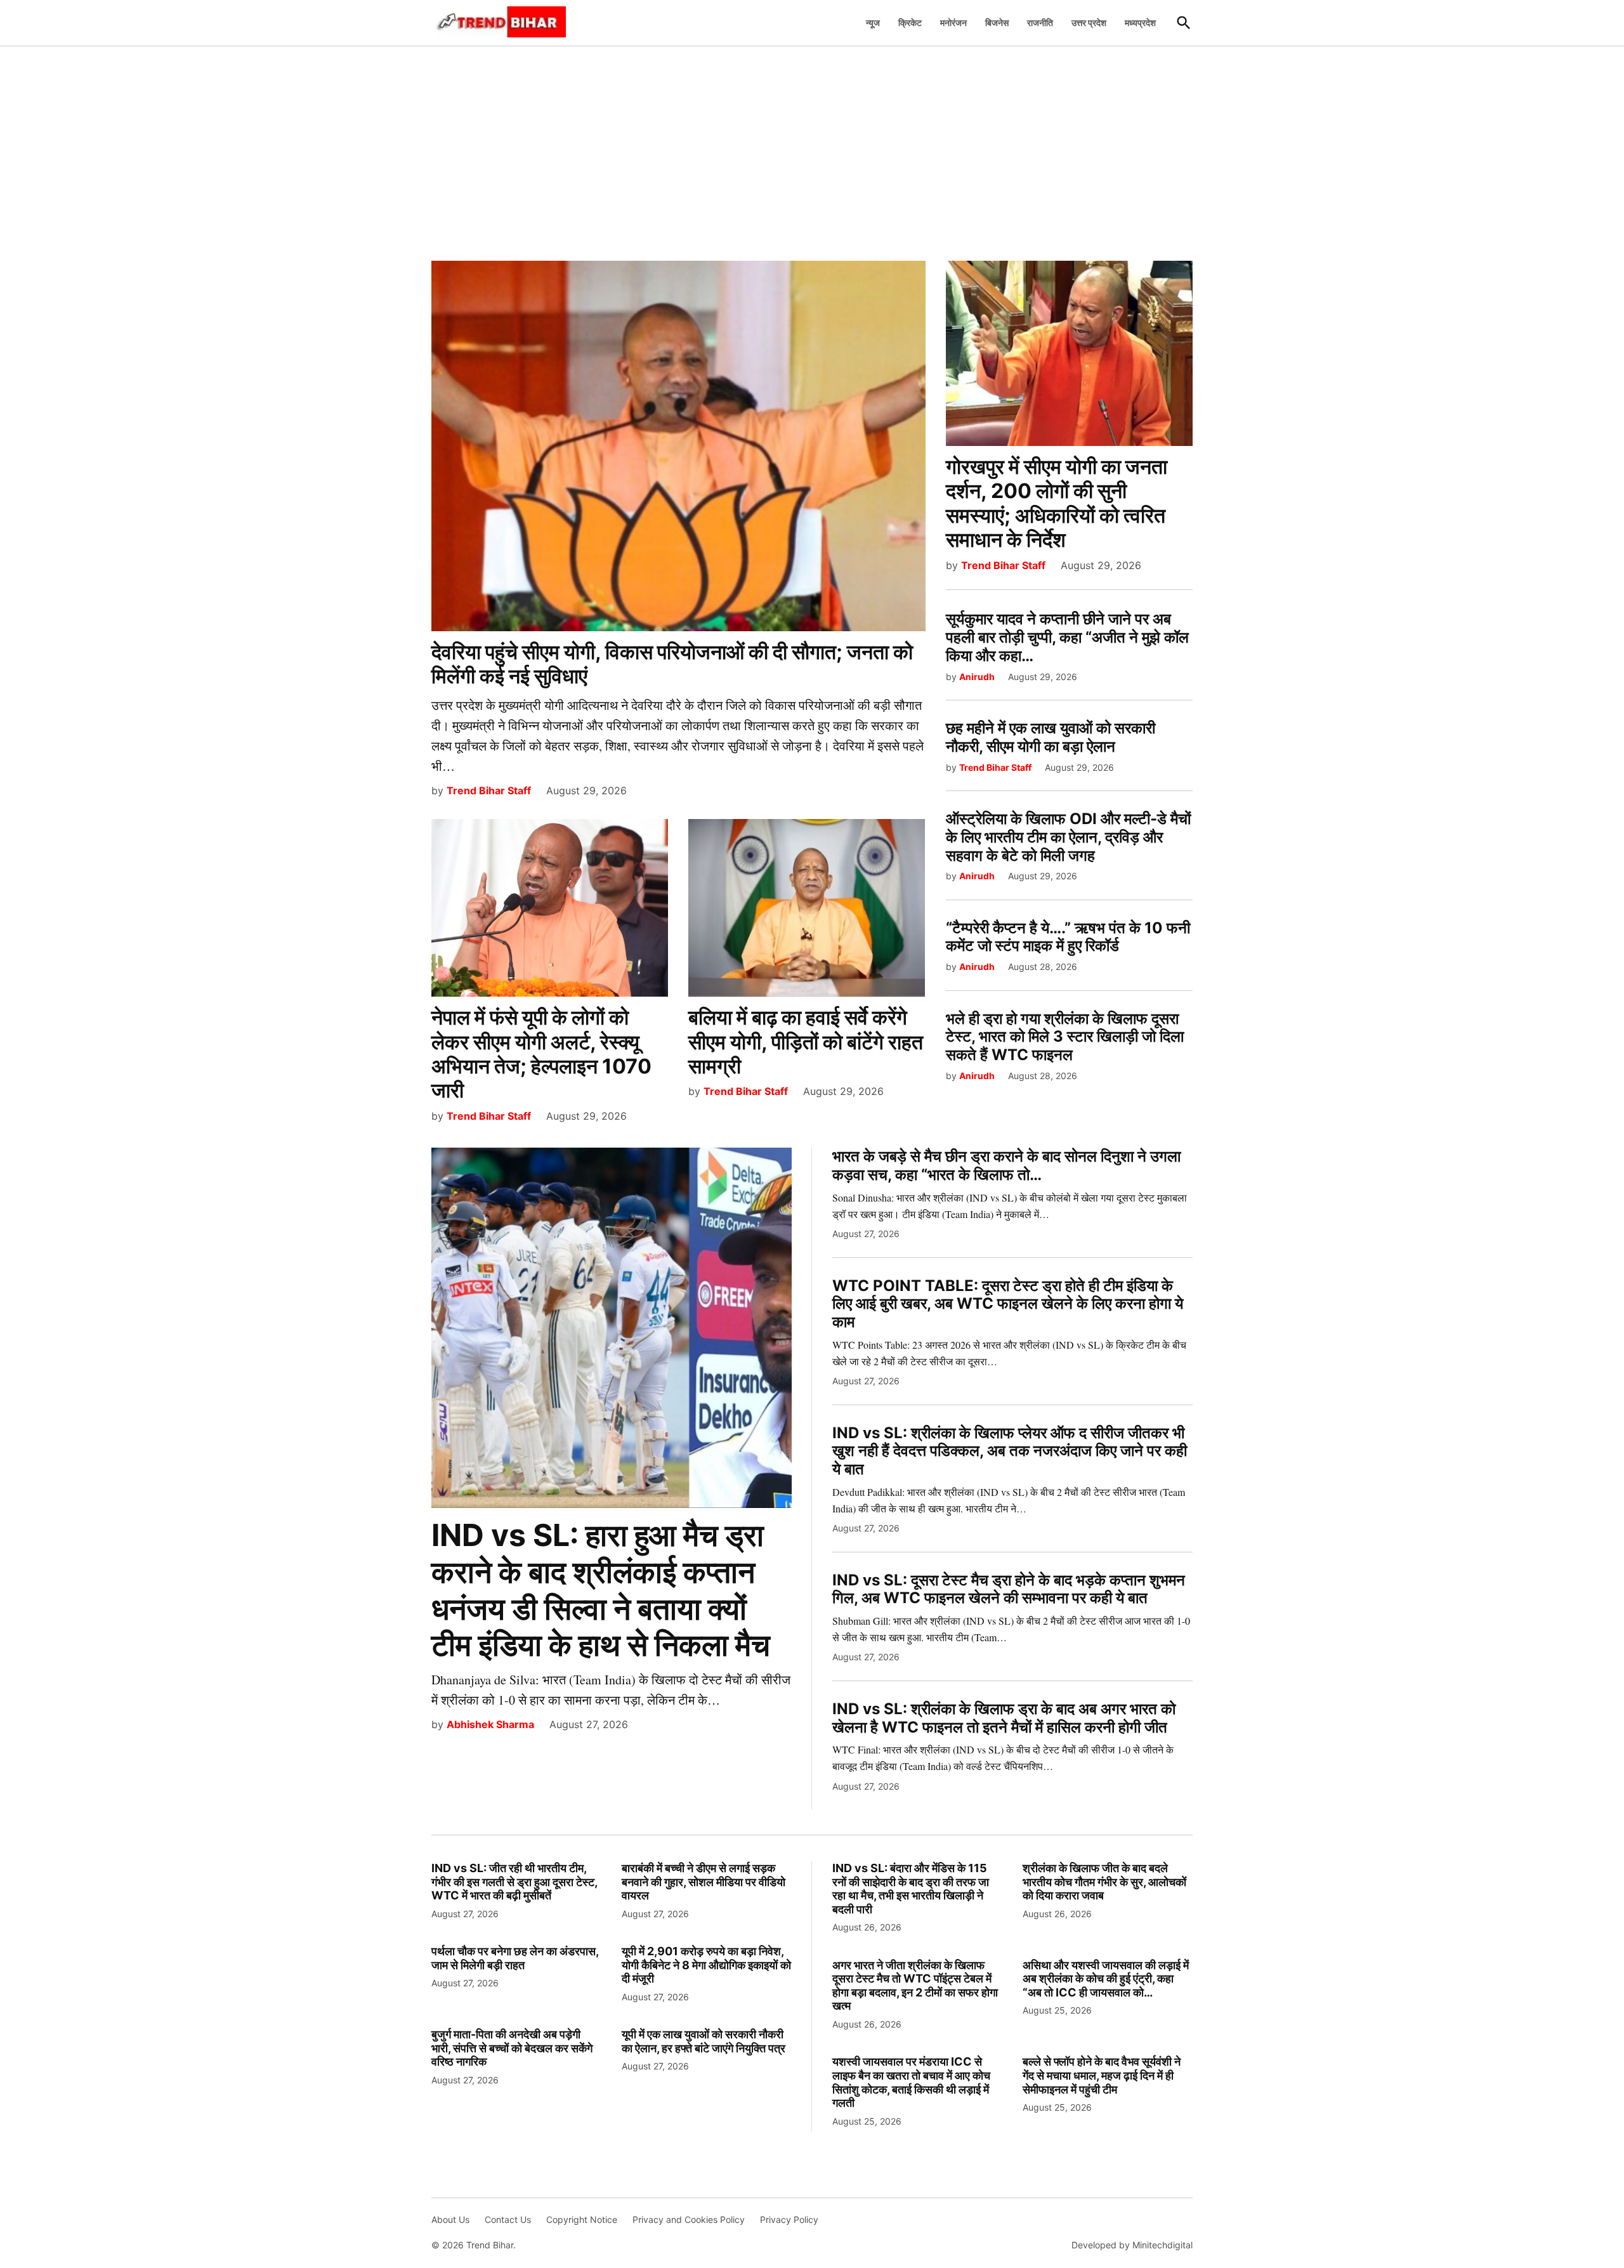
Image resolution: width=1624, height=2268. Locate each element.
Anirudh (977, 677)
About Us (450, 2219)
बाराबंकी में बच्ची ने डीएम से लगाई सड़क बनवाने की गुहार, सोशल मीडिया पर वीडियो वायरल (704, 1882)
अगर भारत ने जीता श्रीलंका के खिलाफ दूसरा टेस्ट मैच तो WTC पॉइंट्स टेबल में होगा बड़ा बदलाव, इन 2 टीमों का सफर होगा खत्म (915, 1986)
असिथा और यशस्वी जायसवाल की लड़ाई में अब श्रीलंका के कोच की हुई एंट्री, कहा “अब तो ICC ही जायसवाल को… (1106, 1979)
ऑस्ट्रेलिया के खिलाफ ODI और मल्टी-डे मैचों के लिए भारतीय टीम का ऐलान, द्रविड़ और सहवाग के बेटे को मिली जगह (1068, 837)
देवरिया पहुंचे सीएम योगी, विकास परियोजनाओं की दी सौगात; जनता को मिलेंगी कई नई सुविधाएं (672, 664)
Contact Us (508, 2219)
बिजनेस (997, 23)
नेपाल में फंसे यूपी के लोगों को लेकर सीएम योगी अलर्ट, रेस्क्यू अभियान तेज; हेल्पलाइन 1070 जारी (541, 1054)
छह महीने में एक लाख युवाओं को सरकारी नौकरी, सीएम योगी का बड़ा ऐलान (1051, 737)
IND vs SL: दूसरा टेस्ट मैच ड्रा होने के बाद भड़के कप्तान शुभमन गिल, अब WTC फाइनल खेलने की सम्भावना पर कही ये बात (1009, 1589)
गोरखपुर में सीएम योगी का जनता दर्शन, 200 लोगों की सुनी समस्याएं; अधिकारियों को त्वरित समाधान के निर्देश (1057, 503)
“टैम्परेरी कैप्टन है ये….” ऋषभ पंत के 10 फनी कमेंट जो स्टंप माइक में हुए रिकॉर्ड (1068, 937)
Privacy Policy (789, 2219)
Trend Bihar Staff (489, 790)
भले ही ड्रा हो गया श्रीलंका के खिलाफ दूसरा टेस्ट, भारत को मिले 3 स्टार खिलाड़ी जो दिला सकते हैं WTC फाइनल (1065, 1037)
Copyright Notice (582, 2219)
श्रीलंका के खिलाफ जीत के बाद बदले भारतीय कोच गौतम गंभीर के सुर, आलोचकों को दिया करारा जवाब (1104, 1882)
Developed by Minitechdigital (1132, 2245)
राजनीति (1040, 23)
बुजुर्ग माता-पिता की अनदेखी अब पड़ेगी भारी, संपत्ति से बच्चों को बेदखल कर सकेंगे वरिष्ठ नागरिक (512, 2048)
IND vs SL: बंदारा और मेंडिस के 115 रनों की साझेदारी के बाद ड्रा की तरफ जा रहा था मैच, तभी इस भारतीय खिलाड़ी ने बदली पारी (911, 1889)
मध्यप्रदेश (1140, 23)
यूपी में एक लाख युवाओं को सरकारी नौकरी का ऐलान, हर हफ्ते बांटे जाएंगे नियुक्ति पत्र (704, 2041)
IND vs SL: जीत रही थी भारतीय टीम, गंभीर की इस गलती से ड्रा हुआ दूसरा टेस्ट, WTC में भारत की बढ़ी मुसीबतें (514, 1882)
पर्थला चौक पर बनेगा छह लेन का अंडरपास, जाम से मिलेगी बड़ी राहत (515, 1958)
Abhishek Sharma (490, 1724)
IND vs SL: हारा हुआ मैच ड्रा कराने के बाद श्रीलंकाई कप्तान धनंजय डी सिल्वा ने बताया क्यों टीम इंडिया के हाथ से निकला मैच (601, 1590)
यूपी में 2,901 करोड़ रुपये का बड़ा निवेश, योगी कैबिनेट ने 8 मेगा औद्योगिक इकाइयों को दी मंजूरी (706, 1965)
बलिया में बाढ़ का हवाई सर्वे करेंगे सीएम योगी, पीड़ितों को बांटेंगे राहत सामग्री (806, 1042)
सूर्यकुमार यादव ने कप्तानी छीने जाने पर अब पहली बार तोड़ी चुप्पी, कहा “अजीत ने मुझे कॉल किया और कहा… (1067, 637)
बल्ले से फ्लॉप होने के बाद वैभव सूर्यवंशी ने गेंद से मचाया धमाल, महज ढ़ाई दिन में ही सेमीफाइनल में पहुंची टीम (1102, 2075)
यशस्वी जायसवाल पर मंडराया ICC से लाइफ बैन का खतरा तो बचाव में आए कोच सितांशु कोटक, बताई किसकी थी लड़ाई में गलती (911, 2082)
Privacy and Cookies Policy (689, 2219)
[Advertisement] (812, 147)
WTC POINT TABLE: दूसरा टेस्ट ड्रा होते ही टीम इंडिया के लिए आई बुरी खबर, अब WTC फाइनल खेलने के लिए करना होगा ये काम (1008, 1304)
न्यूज (873, 23)
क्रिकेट (910, 23)
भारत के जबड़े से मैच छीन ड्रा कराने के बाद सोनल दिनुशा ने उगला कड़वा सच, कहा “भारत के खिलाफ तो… (1006, 1165)
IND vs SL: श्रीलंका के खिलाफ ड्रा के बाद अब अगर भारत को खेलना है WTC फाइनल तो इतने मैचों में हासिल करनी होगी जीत (1004, 1718)
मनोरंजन (953, 23)
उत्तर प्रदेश (1089, 23)
